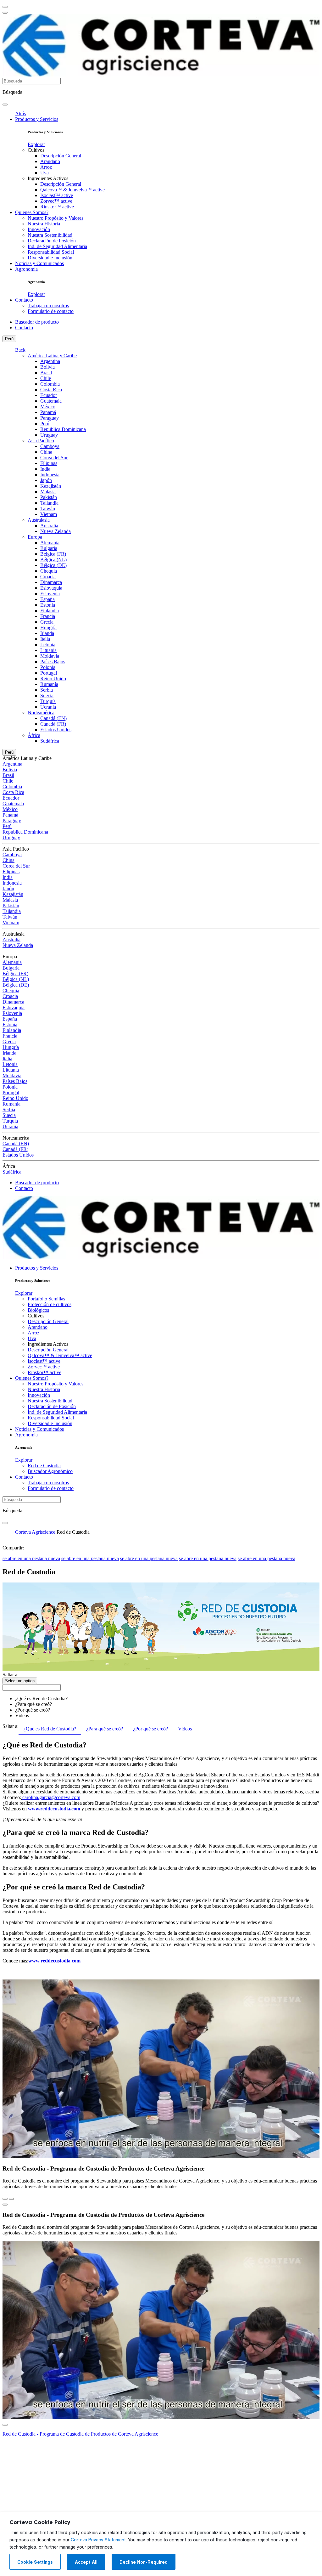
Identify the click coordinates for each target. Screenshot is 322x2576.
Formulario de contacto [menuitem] (51, 311)
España (47, 599)
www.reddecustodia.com (54, 1809)
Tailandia (49, 503)
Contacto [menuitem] (24, 300)
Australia (49, 526)
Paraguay (50, 418)
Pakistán (49, 497)
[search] (5, 105)
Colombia (50, 384)
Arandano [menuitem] (50, 161)
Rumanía (49, 684)
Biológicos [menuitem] (38, 1310)
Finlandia (50, 611)
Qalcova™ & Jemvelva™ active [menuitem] (72, 190)
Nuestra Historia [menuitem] (44, 224)
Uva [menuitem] (44, 173)
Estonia (48, 605)
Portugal (49, 673)
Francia (48, 616)
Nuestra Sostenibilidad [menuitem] (50, 235)
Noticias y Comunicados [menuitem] (39, 263)
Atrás (20, 113)
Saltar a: (11, 1675)
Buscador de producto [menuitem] (37, 322)
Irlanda (47, 633)
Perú (9, 339)
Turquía (48, 701)
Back (20, 350)
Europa (35, 537)
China (46, 452)
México (48, 407)
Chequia (49, 571)
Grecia (47, 622)
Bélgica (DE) (53, 565)
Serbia (47, 690)
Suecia (47, 696)
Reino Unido (53, 679)
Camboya (50, 446)
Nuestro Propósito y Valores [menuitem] (56, 218)
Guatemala (51, 401)
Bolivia (47, 367)
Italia (45, 639)
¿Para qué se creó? (33, 1704)
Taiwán (48, 509)
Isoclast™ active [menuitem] (57, 195)
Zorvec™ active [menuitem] (56, 201)
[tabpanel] (161, 1782)
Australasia (39, 520)
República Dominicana (63, 429)
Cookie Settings (35, 2562)
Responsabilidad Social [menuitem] (51, 252)
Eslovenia (50, 594)
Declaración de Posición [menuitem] (52, 241)
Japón (46, 480)
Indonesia (50, 475)
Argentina (50, 361)
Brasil (46, 373)
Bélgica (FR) (53, 554)
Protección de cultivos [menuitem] (50, 1304)
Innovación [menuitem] (39, 229)
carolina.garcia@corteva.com (51, 1797)
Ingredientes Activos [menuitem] (48, 178)
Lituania (48, 650)
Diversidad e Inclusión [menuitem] (50, 258)
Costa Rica (51, 390)
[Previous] (5, 2199)
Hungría (48, 628)
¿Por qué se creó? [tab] (150, 1729)
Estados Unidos (56, 730)
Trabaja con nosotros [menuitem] (48, 306)
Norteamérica (41, 713)
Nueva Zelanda (56, 531)
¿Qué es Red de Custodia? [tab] (50, 1729)
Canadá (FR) (53, 724)
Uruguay (49, 435)
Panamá (48, 412)
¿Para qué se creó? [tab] (105, 1729)
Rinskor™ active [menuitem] (57, 207)
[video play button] (5, 2205)
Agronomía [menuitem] (26, 269)
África (34, 735)
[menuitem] (36, 144)
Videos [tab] (185, 1729)
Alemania (50, 543)
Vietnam (49, 514)
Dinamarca (51, 582)
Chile (46, 378)
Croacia (48, 577)
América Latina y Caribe (52, 356)
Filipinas (49, 463)
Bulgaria (49, 548)
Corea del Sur (54, 458)
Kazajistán (51, 486)
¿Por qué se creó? (33, 1710)
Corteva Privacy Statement (98, 2540)
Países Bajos (53, 662)
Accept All (86, 2562)
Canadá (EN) (53, 718)
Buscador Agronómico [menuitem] (50, 1471)
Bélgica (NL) (53, 560)
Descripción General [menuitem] (61, 156)
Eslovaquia (51, 588)
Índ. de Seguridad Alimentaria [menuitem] (57, 246)
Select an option (20, 1681)
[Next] (11, 2199)
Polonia (48, 667)
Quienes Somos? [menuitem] (32, 212)
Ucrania (48, 707)
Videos (22, 1715)
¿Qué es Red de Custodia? (41, 1698)
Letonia (48, 645)
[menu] (5, 7)
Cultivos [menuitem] (36, 150)
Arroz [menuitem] (46, 167)
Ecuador (49, 395)
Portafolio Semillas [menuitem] (46, 1299)
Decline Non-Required (144, 2562)
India (45, 469)
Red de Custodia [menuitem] (44, 1466)
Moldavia (50, 656)
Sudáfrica (50, 741)
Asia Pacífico (41, 441)
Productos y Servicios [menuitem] (37, 119)
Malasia (48, 492)
